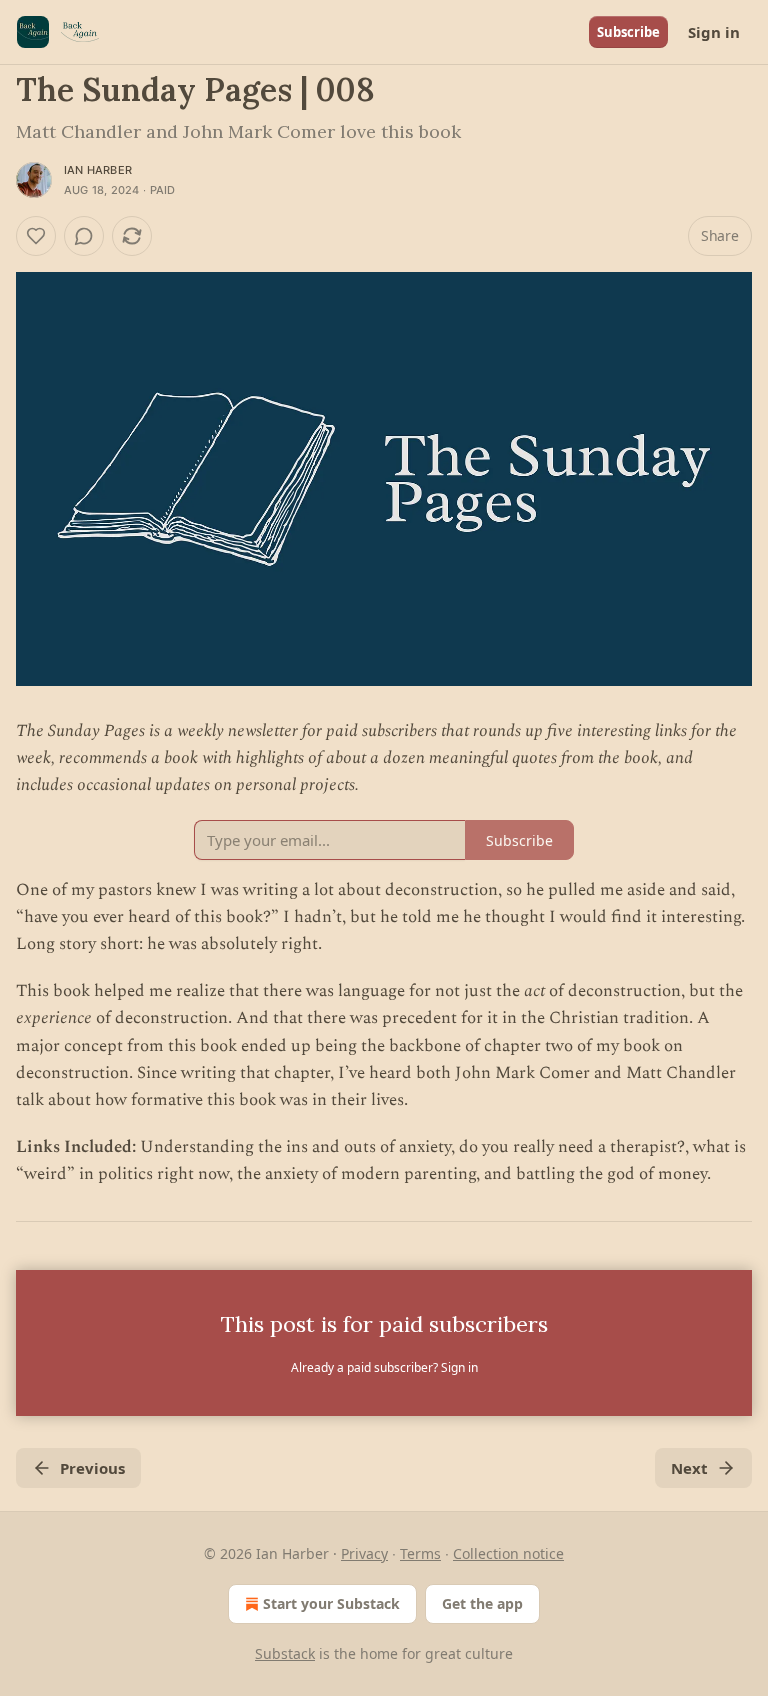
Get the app (482, 1603)
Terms (420, 1553)
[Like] (36, 236)
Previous (92, 1468)
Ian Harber (98, 170)
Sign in (714, 32)
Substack (285, 1653)
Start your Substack (331, 1603)
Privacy (364, 1553)
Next (689, 1468)
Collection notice (508, 1553)
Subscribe (628, 32)
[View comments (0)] (84, 236)
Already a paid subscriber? (384, 1367)
